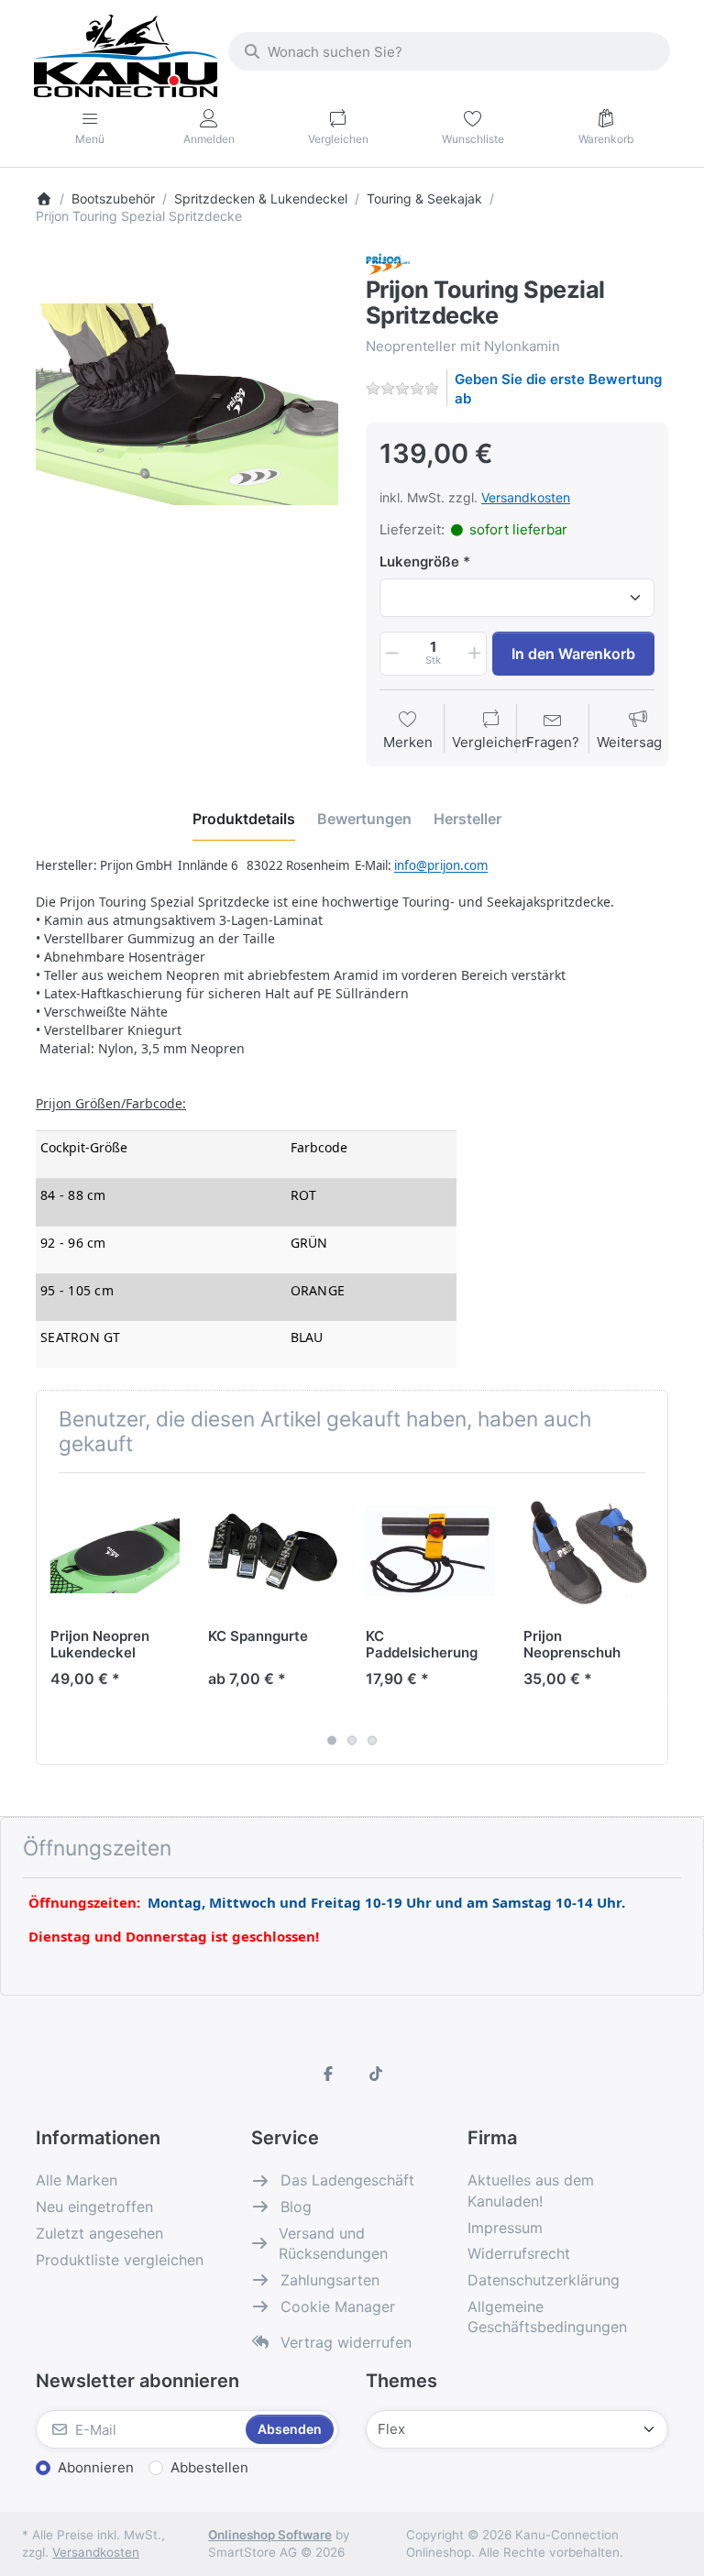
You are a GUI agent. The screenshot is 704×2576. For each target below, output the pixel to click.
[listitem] (187, 404)
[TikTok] (376, 2074)
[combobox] (449, 51)
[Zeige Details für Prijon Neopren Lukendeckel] (115, 1552)
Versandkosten (526, 497)
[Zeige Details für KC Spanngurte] (273, 1552)
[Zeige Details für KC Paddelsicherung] (430, 1552)
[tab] (244, 819)
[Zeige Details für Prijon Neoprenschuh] (588, 1552)
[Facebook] (328, 2074)
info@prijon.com (441, 865)
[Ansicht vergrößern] (187, 404)
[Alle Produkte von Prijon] (388, 263)
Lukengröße (419, 561)
